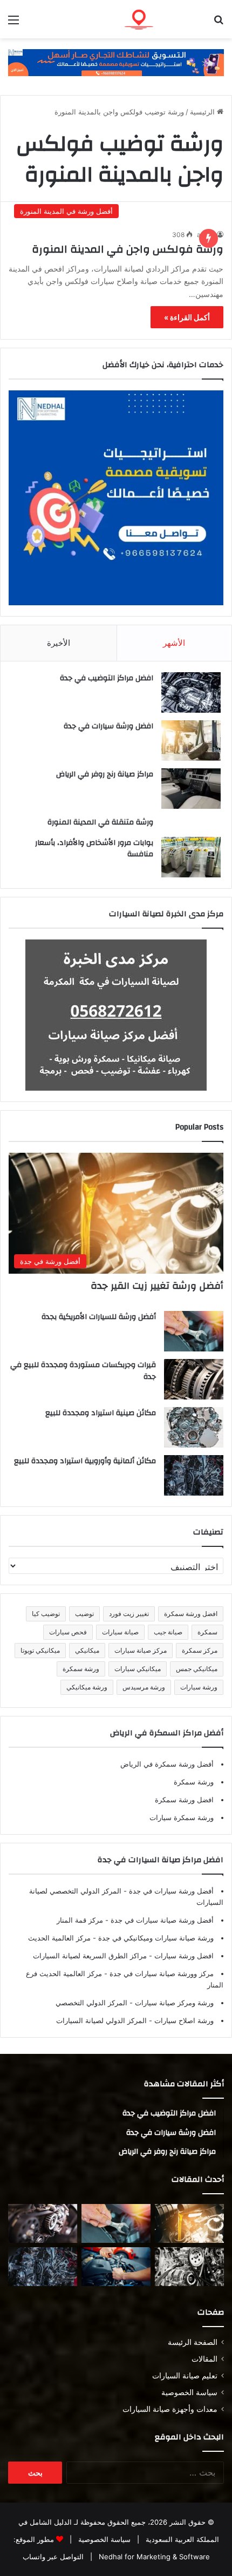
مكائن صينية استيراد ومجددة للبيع (101, 1413)
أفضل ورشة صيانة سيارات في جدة (161, 1920)
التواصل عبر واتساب (53, 2557)
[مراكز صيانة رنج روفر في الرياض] (191, 789)
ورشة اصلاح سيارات (183, 2020)
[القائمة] (13, 23)
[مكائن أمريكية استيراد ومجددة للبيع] (43, 2223)
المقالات (204, 2359)
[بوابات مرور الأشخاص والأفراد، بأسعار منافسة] (191, 857)
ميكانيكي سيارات (138, 1669)
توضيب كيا (46, 1614)
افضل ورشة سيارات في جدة (108, 726)
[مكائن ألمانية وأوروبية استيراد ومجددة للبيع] (194, 1475)
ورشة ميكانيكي (87, 1687)
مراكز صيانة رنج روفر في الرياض (105, 774)
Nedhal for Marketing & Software (153, 2557)
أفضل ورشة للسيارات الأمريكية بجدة (99, 1317)
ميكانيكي (87, 1650)
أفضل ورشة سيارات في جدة (170, 1891)
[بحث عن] (219, 23)
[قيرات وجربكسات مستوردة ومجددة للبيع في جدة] (194, 1379)
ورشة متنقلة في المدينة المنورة (100, 822)
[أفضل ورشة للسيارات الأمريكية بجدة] (194, 1331)
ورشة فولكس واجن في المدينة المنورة (128, 249)
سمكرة (207, 1632)
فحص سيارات (68, 1632)
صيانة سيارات (120, 1632)
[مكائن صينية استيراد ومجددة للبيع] (194, 1427)
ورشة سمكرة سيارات (182, 1817)
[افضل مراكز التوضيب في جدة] (191, 692)
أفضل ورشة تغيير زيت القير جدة (157, 1286)
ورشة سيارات (199, 1687)
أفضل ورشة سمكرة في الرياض (167, 1764)
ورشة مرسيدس (144, 1687)
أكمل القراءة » (187, 317)
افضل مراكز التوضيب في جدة (107, 678)
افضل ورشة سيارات (183, 1956)
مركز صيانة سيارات (141, 1650)
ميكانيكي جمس (197, 1669)
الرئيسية (203, 112)
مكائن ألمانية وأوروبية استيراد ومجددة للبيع (85, 1461)
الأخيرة (59, 643)
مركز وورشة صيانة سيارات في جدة (161, 1973)
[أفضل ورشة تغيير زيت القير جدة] (189, 2223)
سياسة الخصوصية (189, 2392)
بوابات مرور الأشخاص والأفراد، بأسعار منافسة (94, 849)
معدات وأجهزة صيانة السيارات (170, 2409)
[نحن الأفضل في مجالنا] (116, 62)
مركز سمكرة (200, 1650)
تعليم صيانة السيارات (185, 2376)
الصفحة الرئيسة (193, 2342)
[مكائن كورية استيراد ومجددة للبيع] (116, 2267)
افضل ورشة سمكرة (191, 1614)
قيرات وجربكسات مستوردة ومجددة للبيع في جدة (83, 1371)
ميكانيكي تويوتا (40, 1650)
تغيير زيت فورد (129, 1614)
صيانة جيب (168, 1632)
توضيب (84, 1614)
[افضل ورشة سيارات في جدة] (191, 741)
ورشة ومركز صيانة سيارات (173, 2003)
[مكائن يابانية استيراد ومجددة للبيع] (189, 2267)
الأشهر (174, 643)
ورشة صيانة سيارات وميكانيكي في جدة (155, 1938)
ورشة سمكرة (81, 1669)
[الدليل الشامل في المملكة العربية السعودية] (162, 19)
